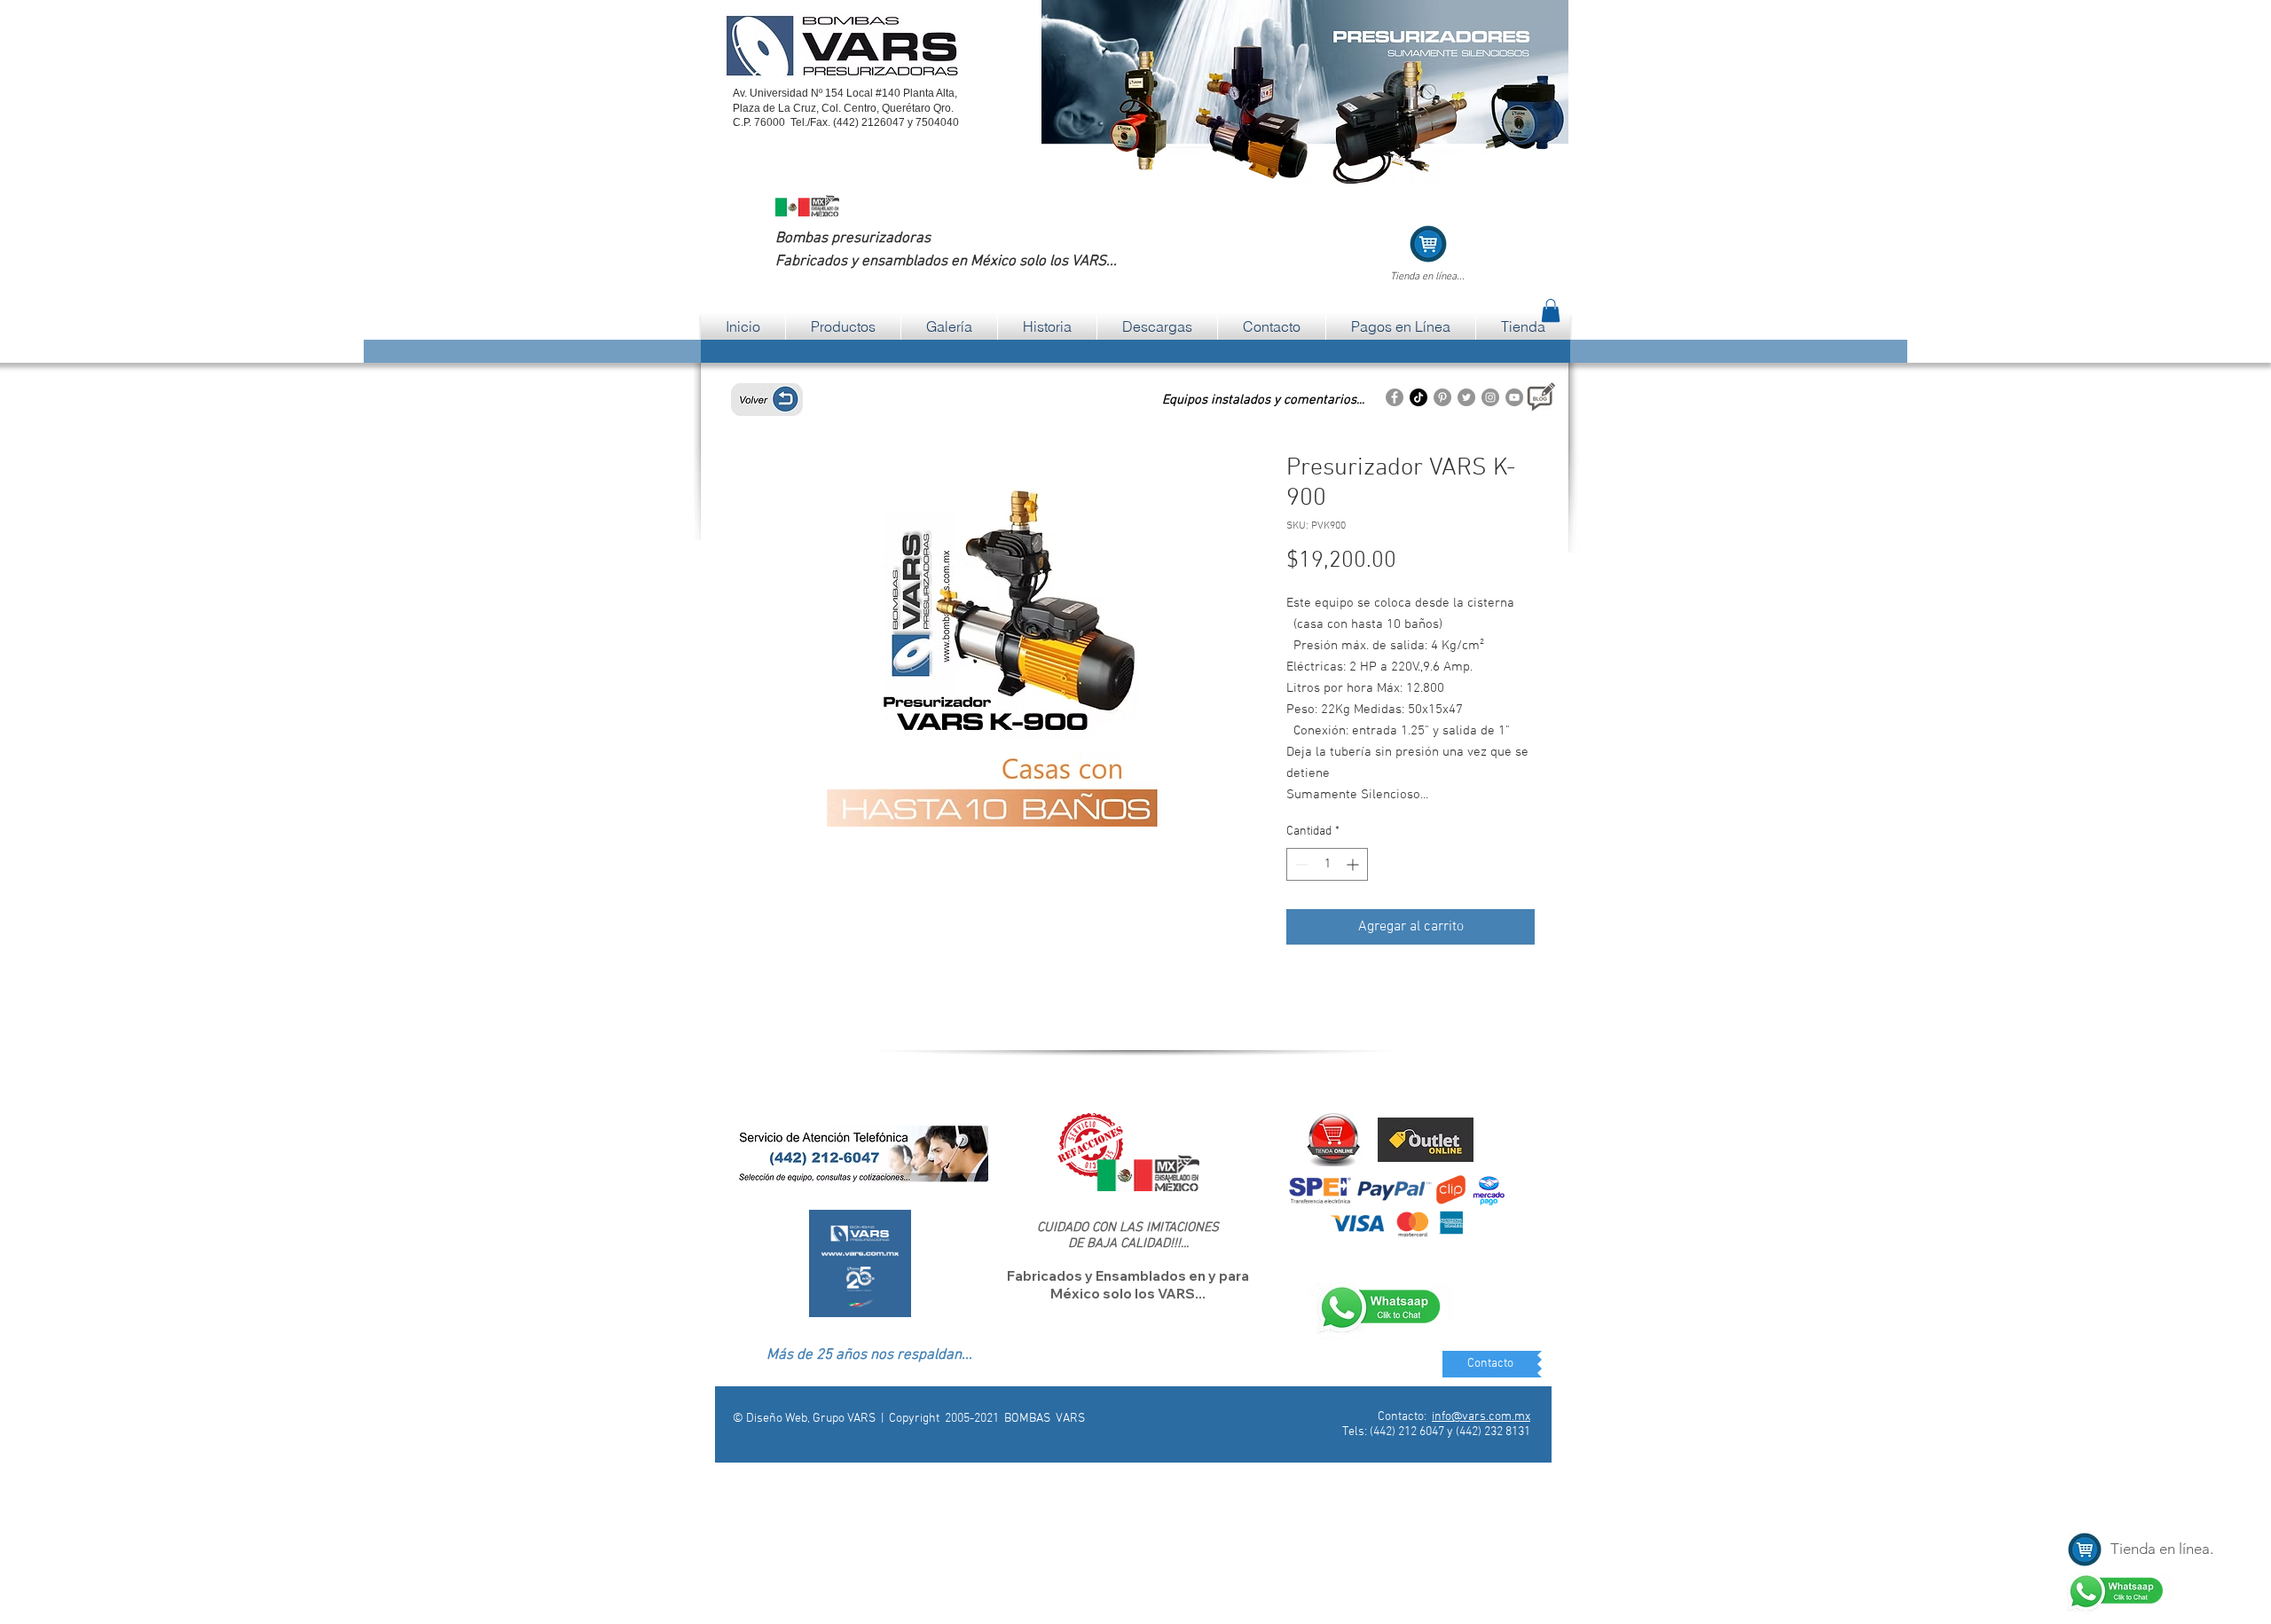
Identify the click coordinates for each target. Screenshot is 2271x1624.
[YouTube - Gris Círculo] (1514, 397)
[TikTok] (1418, 397)
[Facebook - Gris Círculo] (1395, 397)
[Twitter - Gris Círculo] (1466, 397)
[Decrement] (1300, 864)
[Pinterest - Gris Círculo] (1442, 397)
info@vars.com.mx (1481, 1417)
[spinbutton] (1327, 864)
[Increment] (1354, 864)
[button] (1551, 310)
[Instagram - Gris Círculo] (1490, 397)
